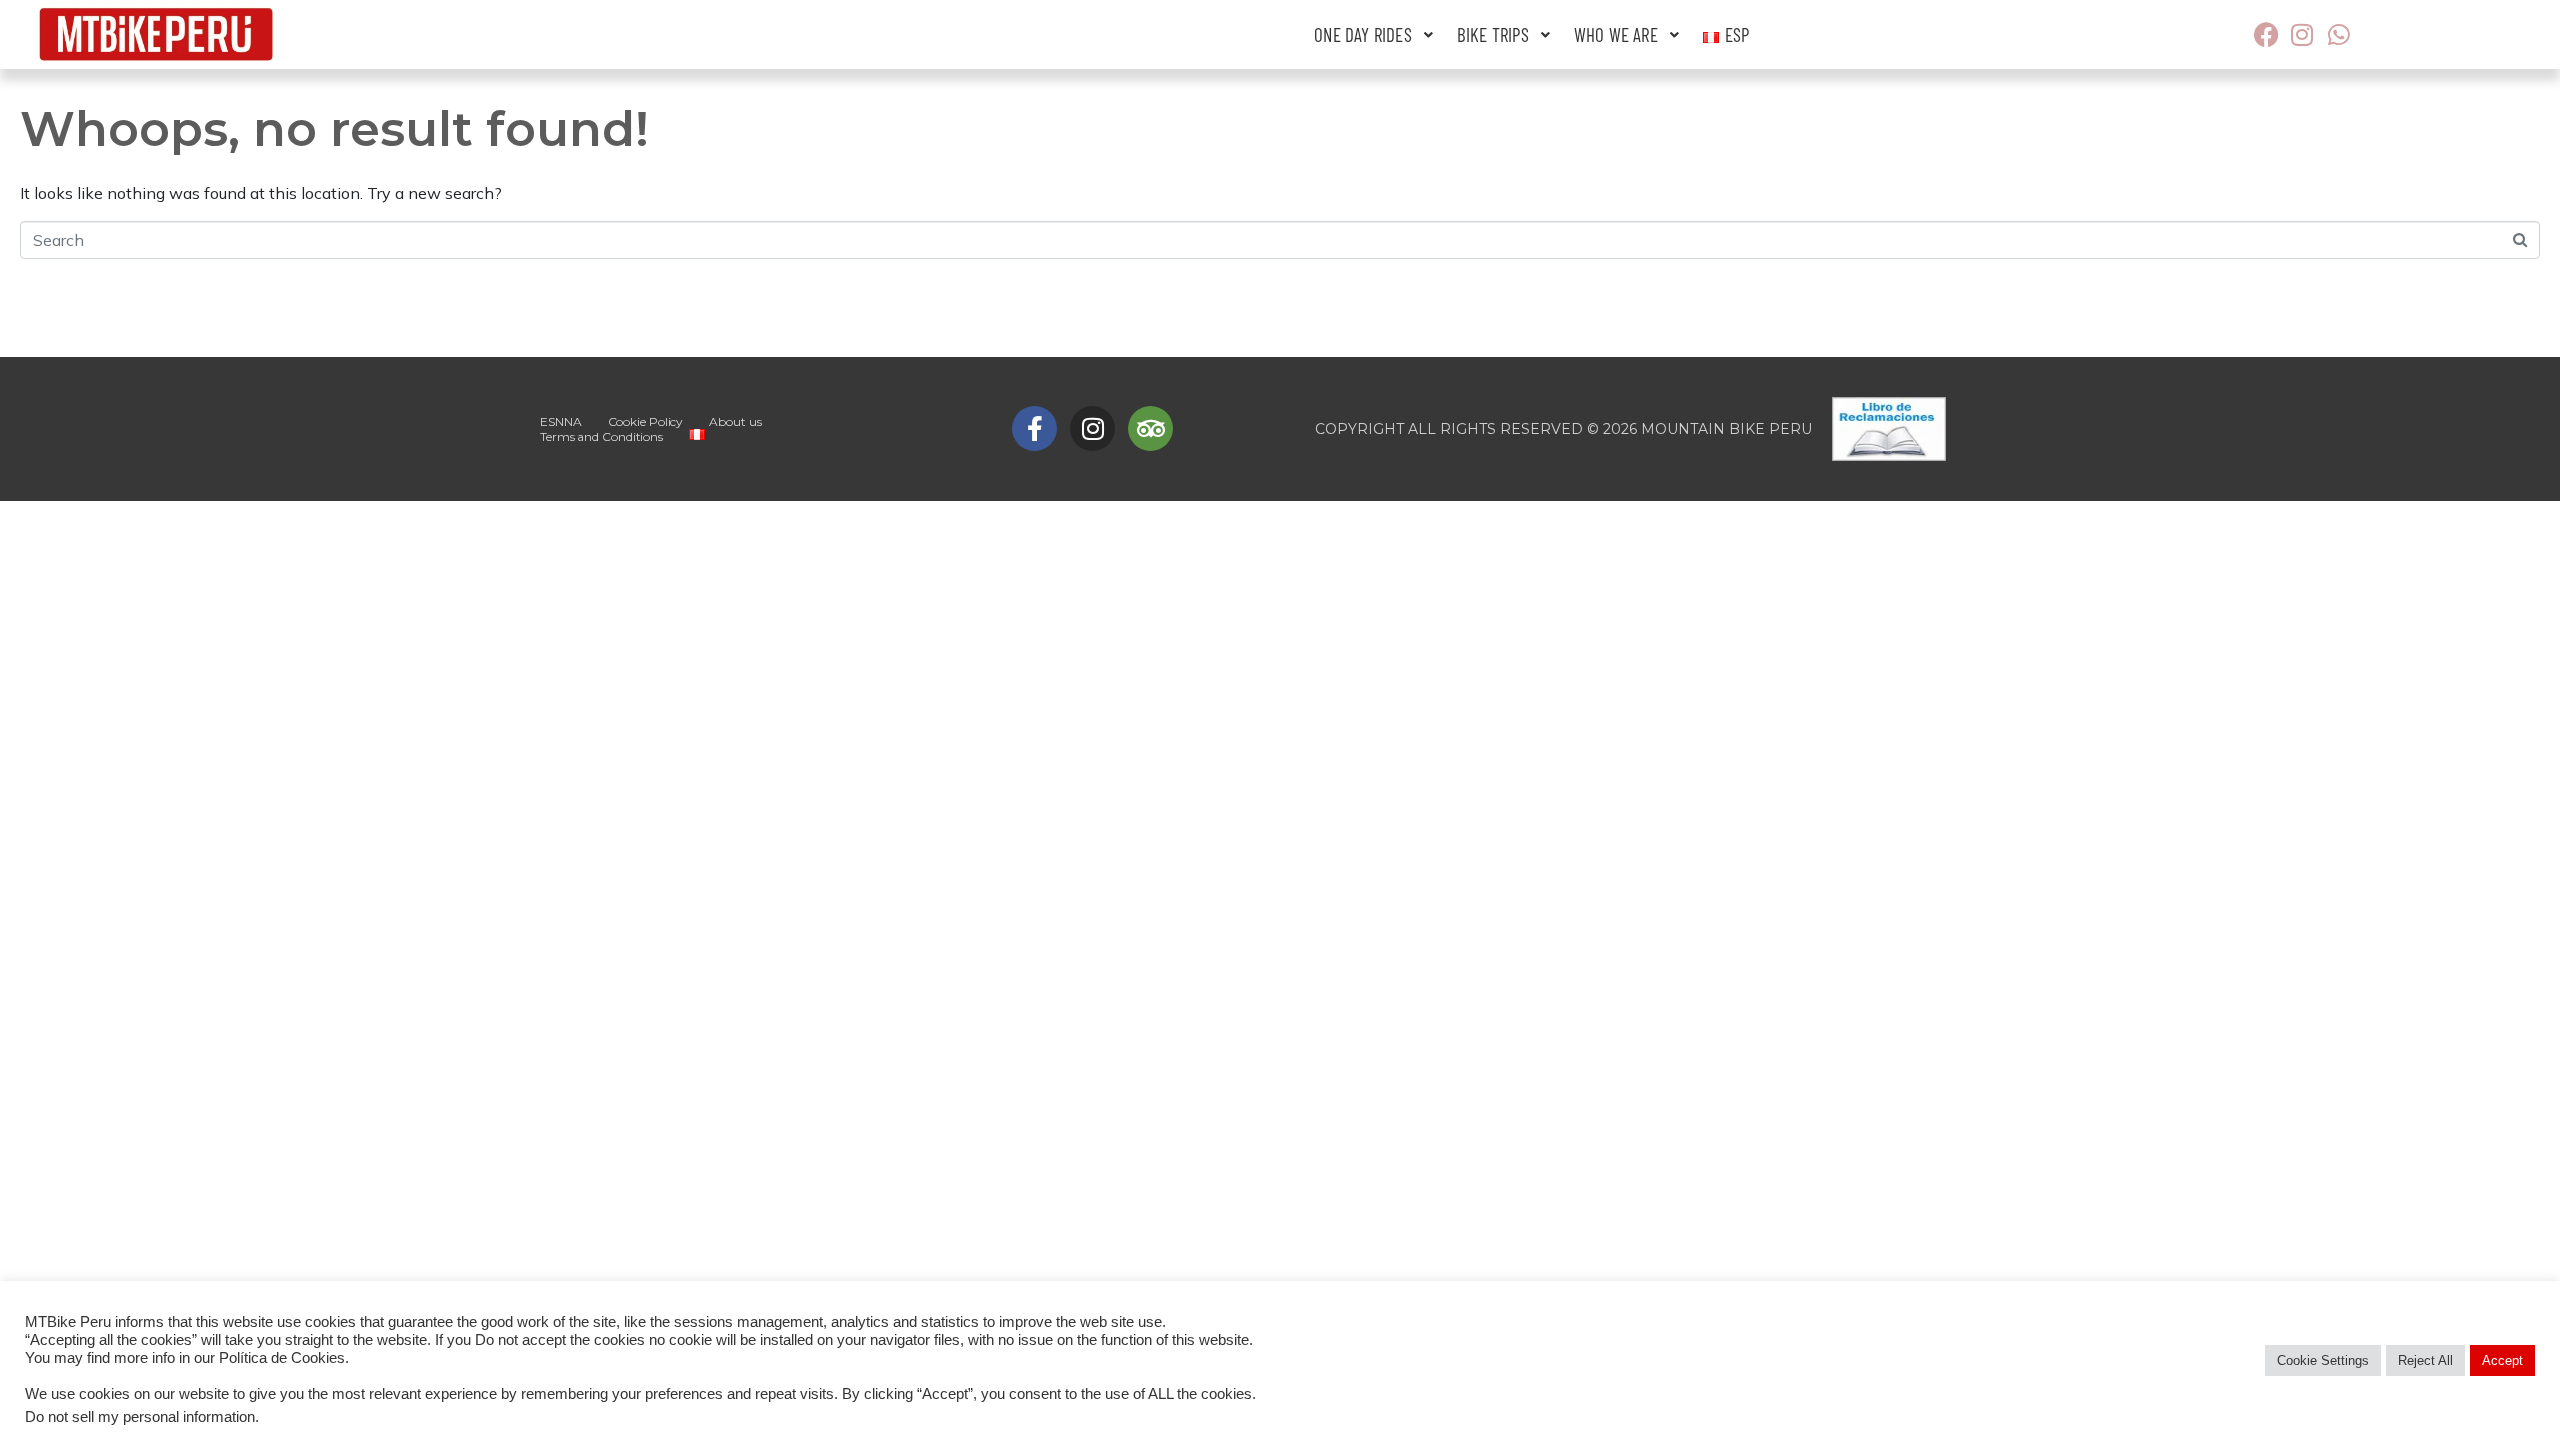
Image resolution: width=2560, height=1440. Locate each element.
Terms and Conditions (601, 436)
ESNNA (561, 421)
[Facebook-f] (1034, 428)
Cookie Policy (646, 421)
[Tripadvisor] (1150, 428)
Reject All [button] (2425, 1360)
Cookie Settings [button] (2323, 1360)
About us (735, 421)
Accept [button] (2502, 1360)
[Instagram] (1092, 428)
